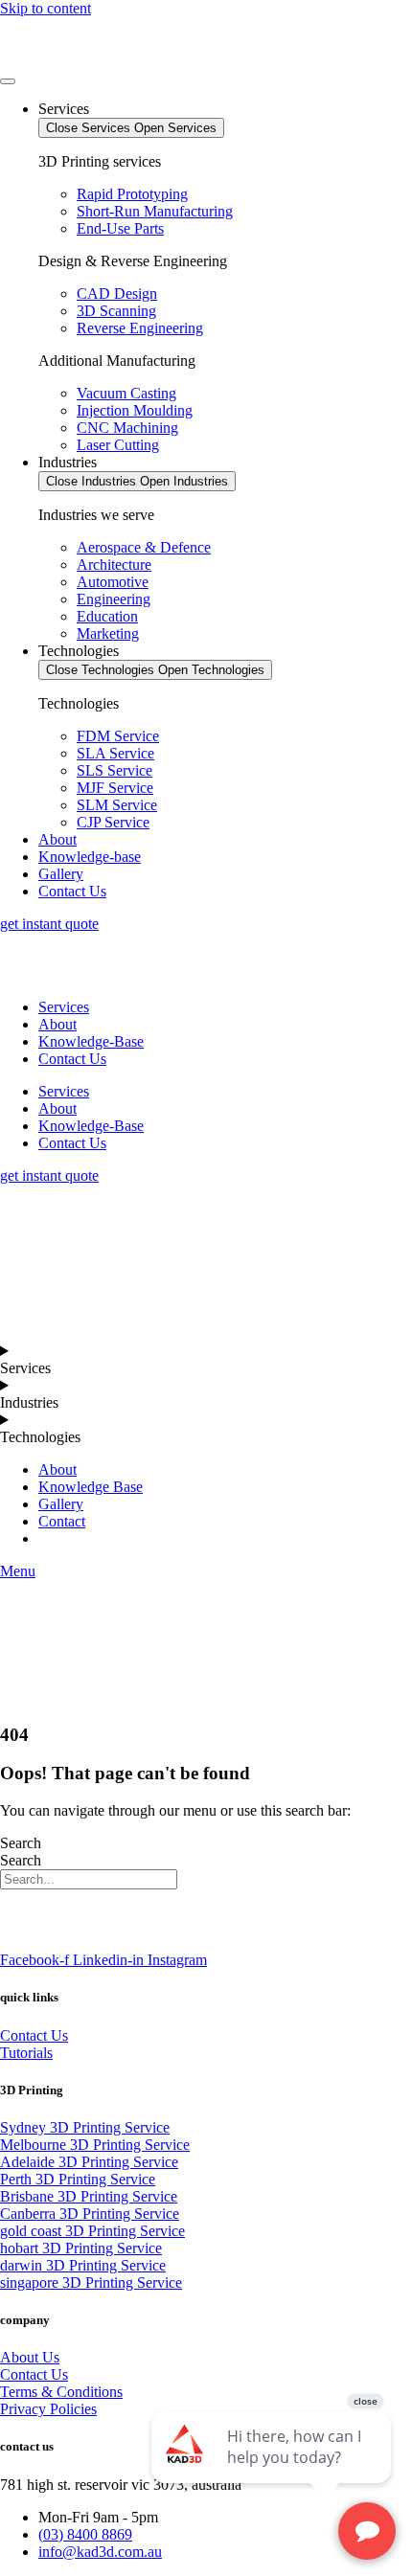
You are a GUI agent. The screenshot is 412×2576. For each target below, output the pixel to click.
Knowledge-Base (91, 1041)
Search (21, 1843)
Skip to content (46, 8)
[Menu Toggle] (8, 81)
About (57, 1024)
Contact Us (72, 1059)
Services (64, 1007)
